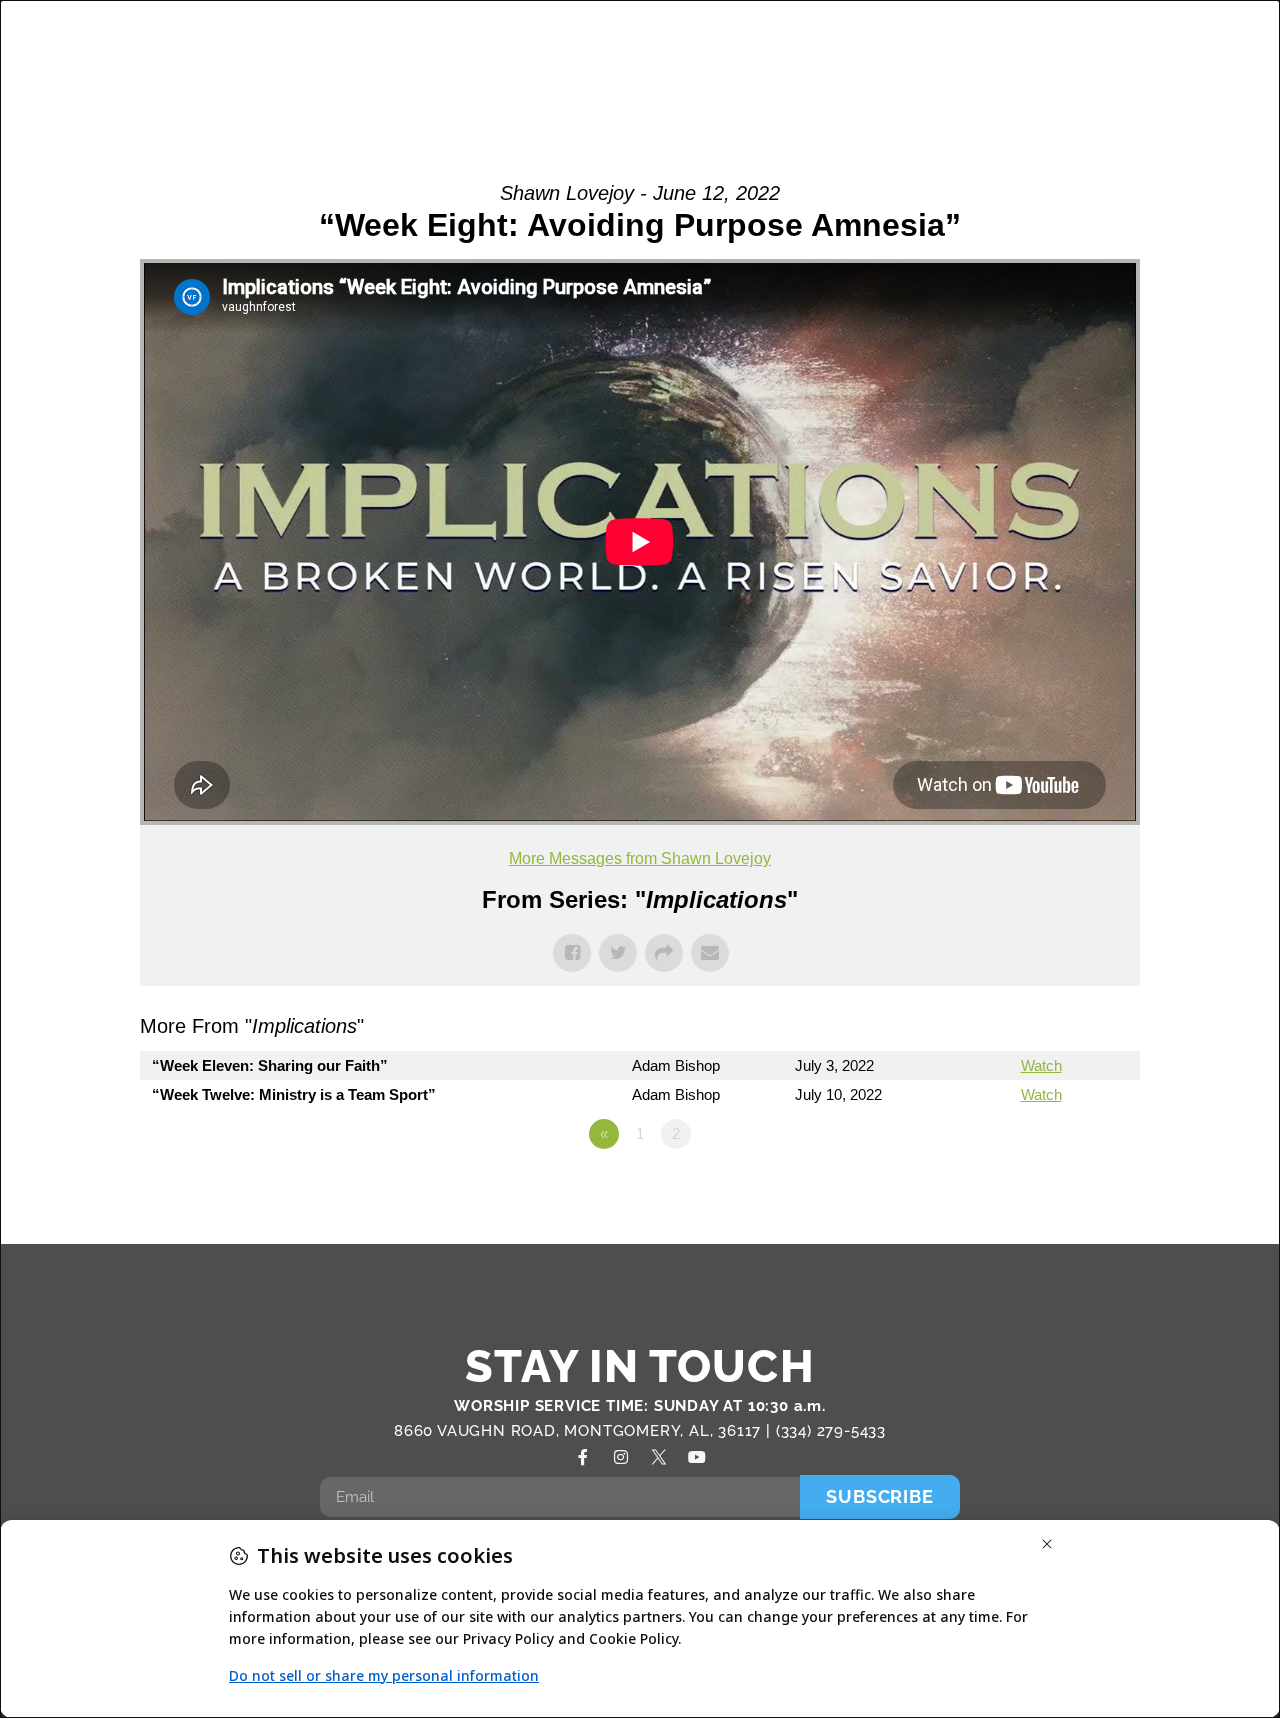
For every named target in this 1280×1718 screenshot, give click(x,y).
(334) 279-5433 (831, 1431)
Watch (1041, 1065)
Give (1132, 83)
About (415, 39)
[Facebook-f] (583, 1457)
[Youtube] (697, 1457)
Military (779, 39)
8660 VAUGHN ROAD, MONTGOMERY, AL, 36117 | (585, 1431)
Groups (531, 39)
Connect (887, 39)
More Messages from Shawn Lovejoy (640, 858)
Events (1013, 39)
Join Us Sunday (987, 83)
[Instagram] (621, 1457)
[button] (1212, 63)
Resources (1127, 39)
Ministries (644, 39)
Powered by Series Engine (1066, 1189)
